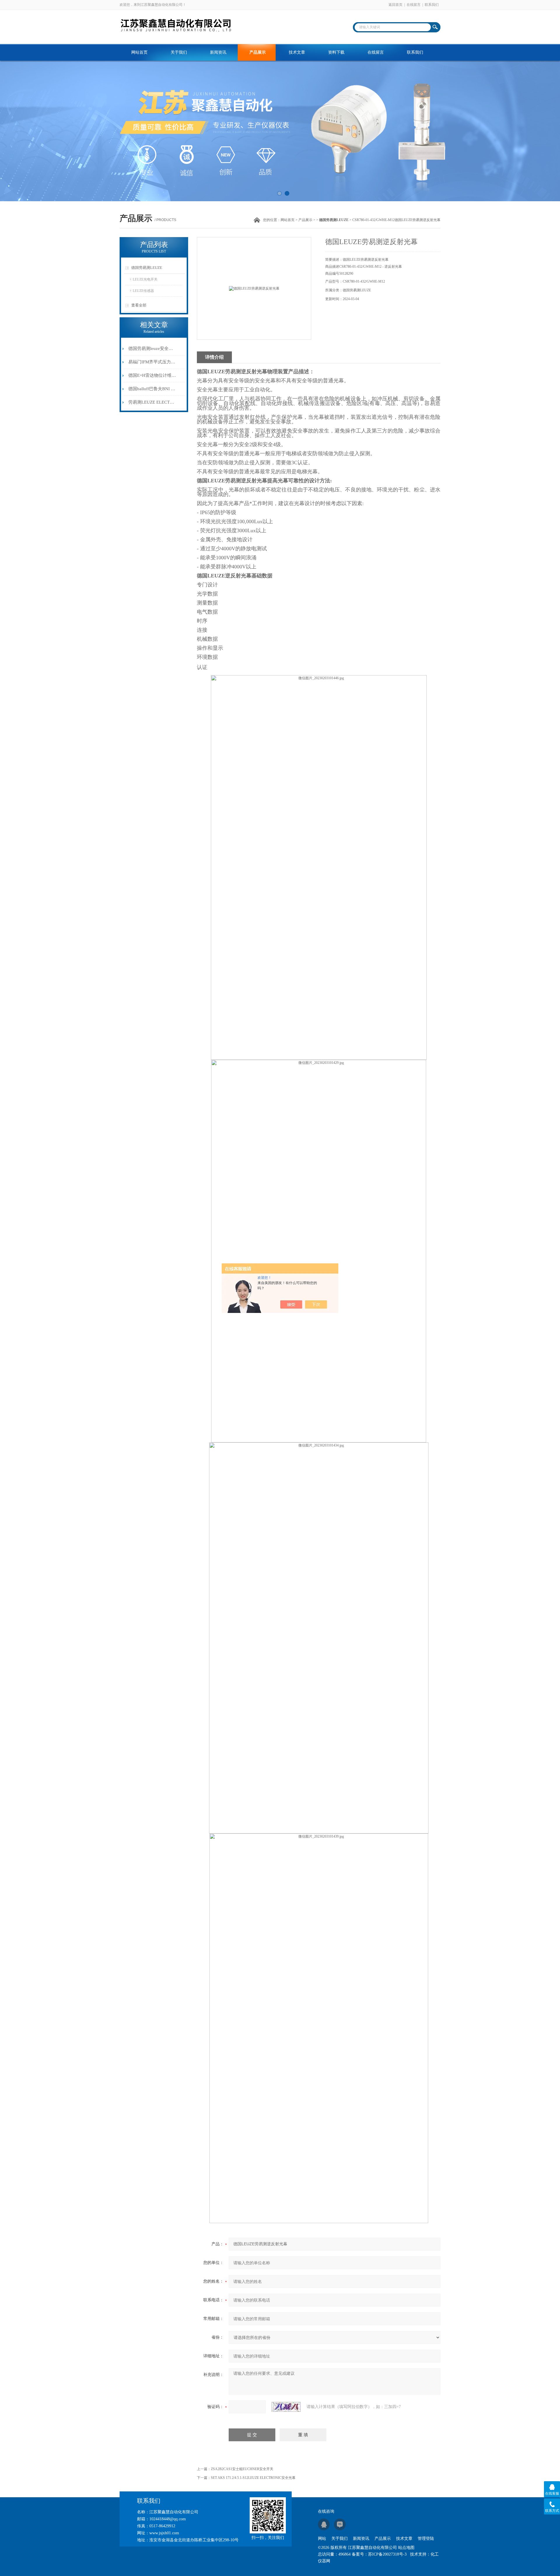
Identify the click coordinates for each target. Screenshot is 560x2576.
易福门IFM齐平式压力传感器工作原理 (153, 362)
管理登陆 (426, 2539)
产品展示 (258, 52)
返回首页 (395, 5)
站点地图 (406, 2548)
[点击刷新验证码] (286, 2407)
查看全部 (139, 305)
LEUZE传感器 (143, 291)
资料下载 (336, 52)
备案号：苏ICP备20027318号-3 (379, 2554)
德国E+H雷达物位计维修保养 (153, 375)
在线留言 (414, 5)
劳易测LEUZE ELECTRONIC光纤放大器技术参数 (153, 402)
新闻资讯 (218, 52)
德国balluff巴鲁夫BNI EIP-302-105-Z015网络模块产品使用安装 (153, 389)
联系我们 (432, 5)
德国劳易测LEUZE (147, 268)
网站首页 (139, 52)
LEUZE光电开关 (145, 279)
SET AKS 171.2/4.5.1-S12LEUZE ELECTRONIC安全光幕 (253, 2478)
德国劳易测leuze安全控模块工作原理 (153, 349)
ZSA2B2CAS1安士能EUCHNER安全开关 (242, 2469)
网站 (322, 2539)
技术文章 (297, 52)
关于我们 (179, 52)
